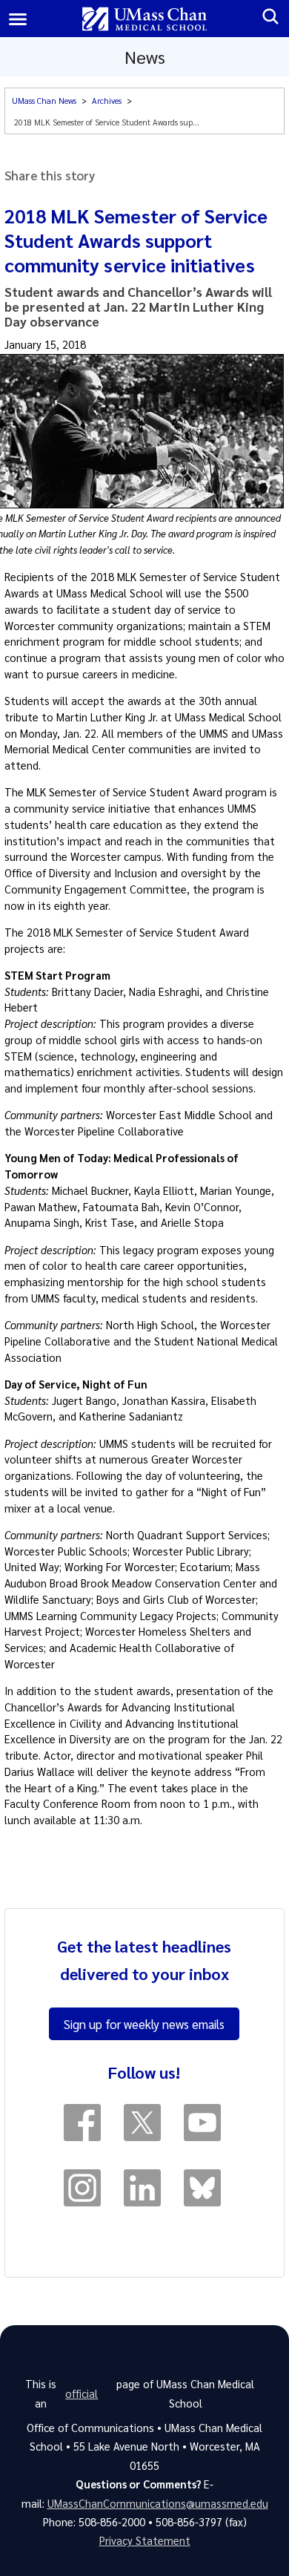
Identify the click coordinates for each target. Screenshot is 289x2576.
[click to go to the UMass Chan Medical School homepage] (145, 19)
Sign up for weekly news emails (144, 2024)
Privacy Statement (145, 2540)
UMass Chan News (44, 101)
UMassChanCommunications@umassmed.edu (158, 2503)
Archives (107, 101)
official (82, 2393)
